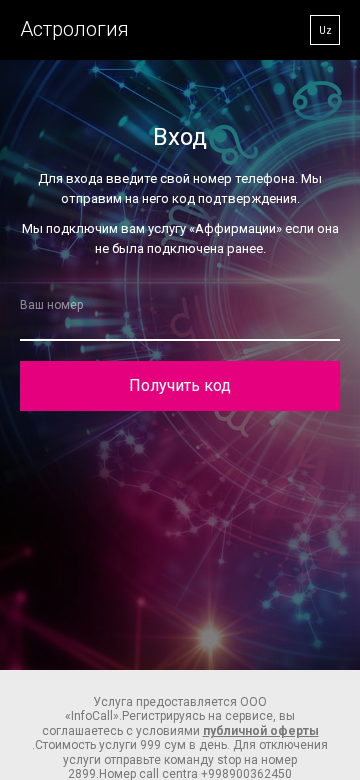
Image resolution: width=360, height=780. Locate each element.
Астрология (74, 29)
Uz (325, 30)
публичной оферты (261, 731)
